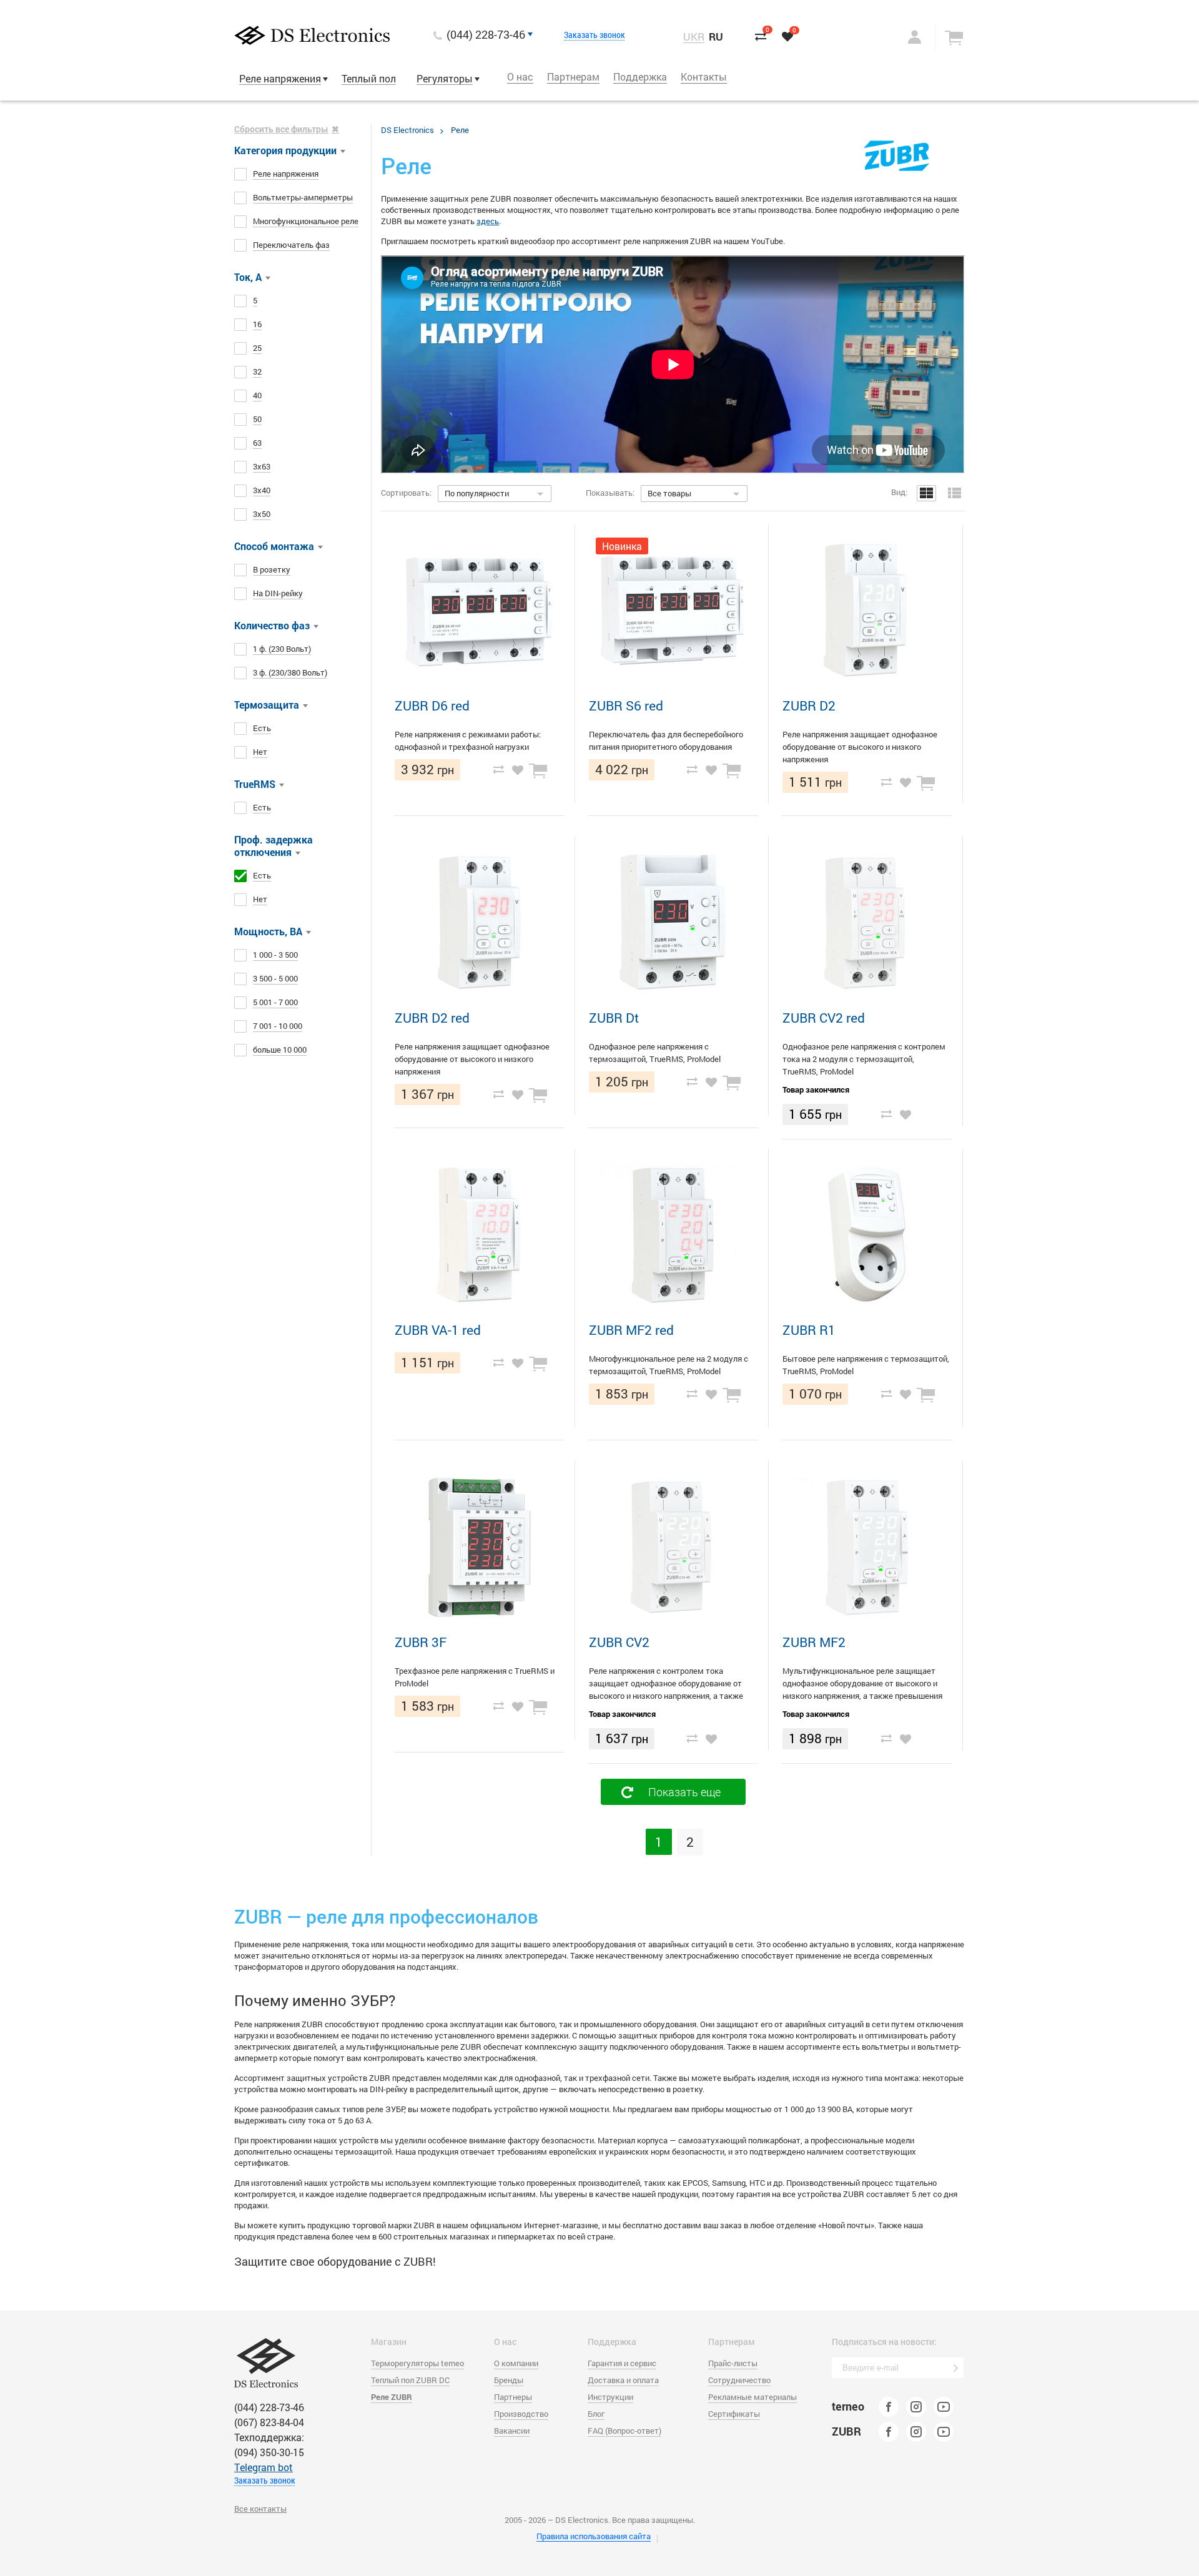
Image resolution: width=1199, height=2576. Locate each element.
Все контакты (260, 2509)
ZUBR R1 (809, 1330)
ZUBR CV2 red (824, 1018)
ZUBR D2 (809, 705)
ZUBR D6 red (432, 705)
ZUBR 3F (421, 1642)
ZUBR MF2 (814, 1642)
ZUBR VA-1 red (438, 1330)
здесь (488, 221)
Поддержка (640, 76)
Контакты (704, 76)
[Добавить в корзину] (540, 769)
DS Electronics (407, 130)
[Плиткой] (926, 493)
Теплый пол (369, 78)
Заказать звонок (595, 35)
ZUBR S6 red (626, 705)
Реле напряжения (280, 78)
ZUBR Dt (614, 1018)
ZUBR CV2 (619, 1642)
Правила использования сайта (594, 2536)
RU (716, 37)
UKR (694, 37)
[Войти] (902, 37)
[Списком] (955, 493)
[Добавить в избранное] (518, 769)
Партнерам (573, 76)
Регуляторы (445, 78)
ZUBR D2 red (432, 1018)
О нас (520, 76)
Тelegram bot (264, 2467)
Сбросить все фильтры (281, 129)
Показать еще (684, 1792)
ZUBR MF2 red (631, 1330)
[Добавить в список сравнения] (498, 769)
